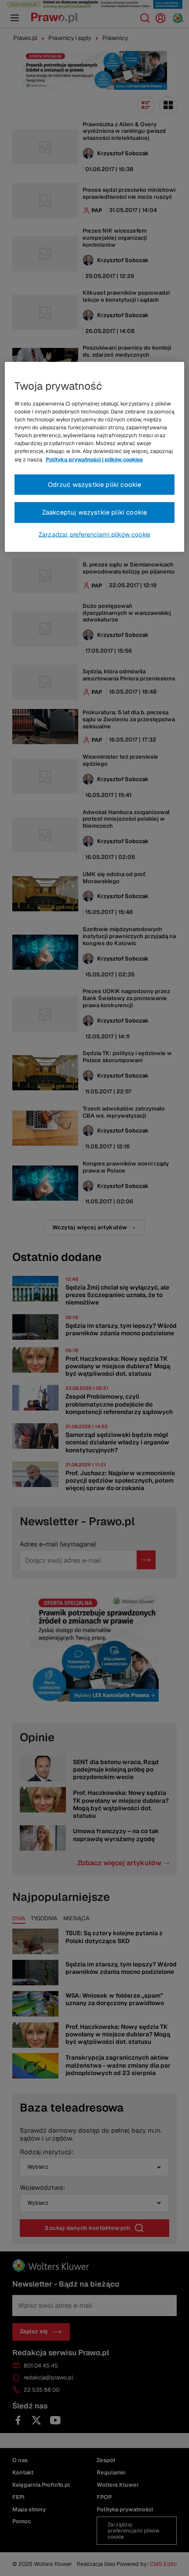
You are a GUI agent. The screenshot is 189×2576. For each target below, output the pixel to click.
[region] (95, 457)
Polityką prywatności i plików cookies (94, 459)
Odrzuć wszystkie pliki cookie (95, 484)
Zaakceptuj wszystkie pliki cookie (95, 512)
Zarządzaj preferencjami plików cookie (94, 534)
